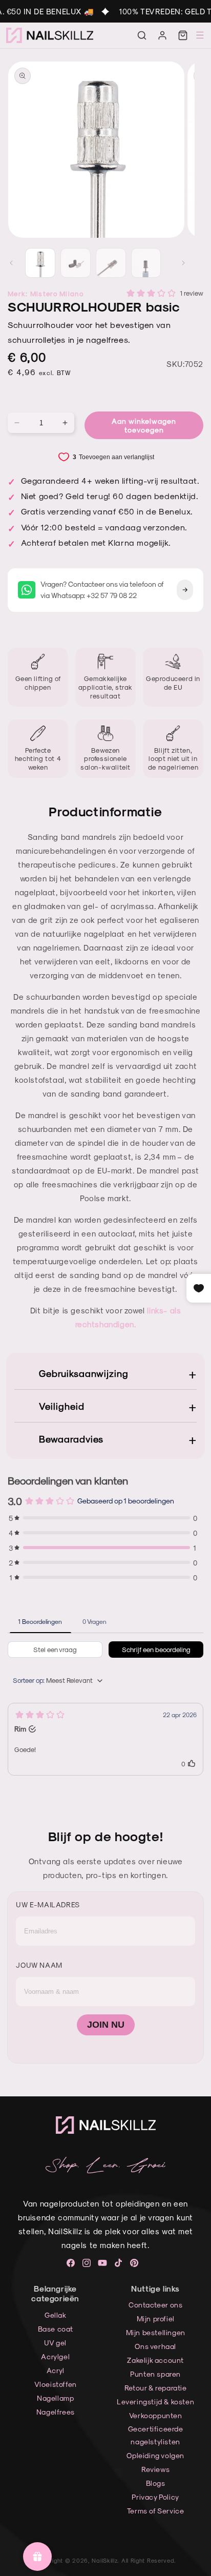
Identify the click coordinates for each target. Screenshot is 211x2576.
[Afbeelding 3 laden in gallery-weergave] (111, 263)
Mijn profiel (156, 2319)
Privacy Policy (155, 2497)
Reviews (155, 2469)
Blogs (156, 2483)
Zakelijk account (155, 2360)
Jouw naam (39, 1965)
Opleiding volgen (155, 2455)
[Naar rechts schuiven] (183, 263)
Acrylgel (55, 2356)
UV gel (55, 2343)
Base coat (56, 2329)
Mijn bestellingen (156, 2332)
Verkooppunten (156, 2415)
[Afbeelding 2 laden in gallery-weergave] (76, 263)
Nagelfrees (56, 2412)
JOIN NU (106, 2025)
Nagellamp (55, 2398)
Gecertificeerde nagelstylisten (156, 2435)
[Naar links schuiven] (11, 263)
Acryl (56, 2370)
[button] (142, 35)
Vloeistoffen (56, 2384)
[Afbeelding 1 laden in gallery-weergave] (40, 263)
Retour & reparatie (156, 2388)
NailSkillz (104, 2560)
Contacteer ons (155, 2305)
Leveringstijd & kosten (155, 2402)
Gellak (56, 2315)
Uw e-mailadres (48, 1904)
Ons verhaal (155, 2346)
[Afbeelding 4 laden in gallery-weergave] (146, 263)
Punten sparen (155, 2374)
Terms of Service (156, 2511)
